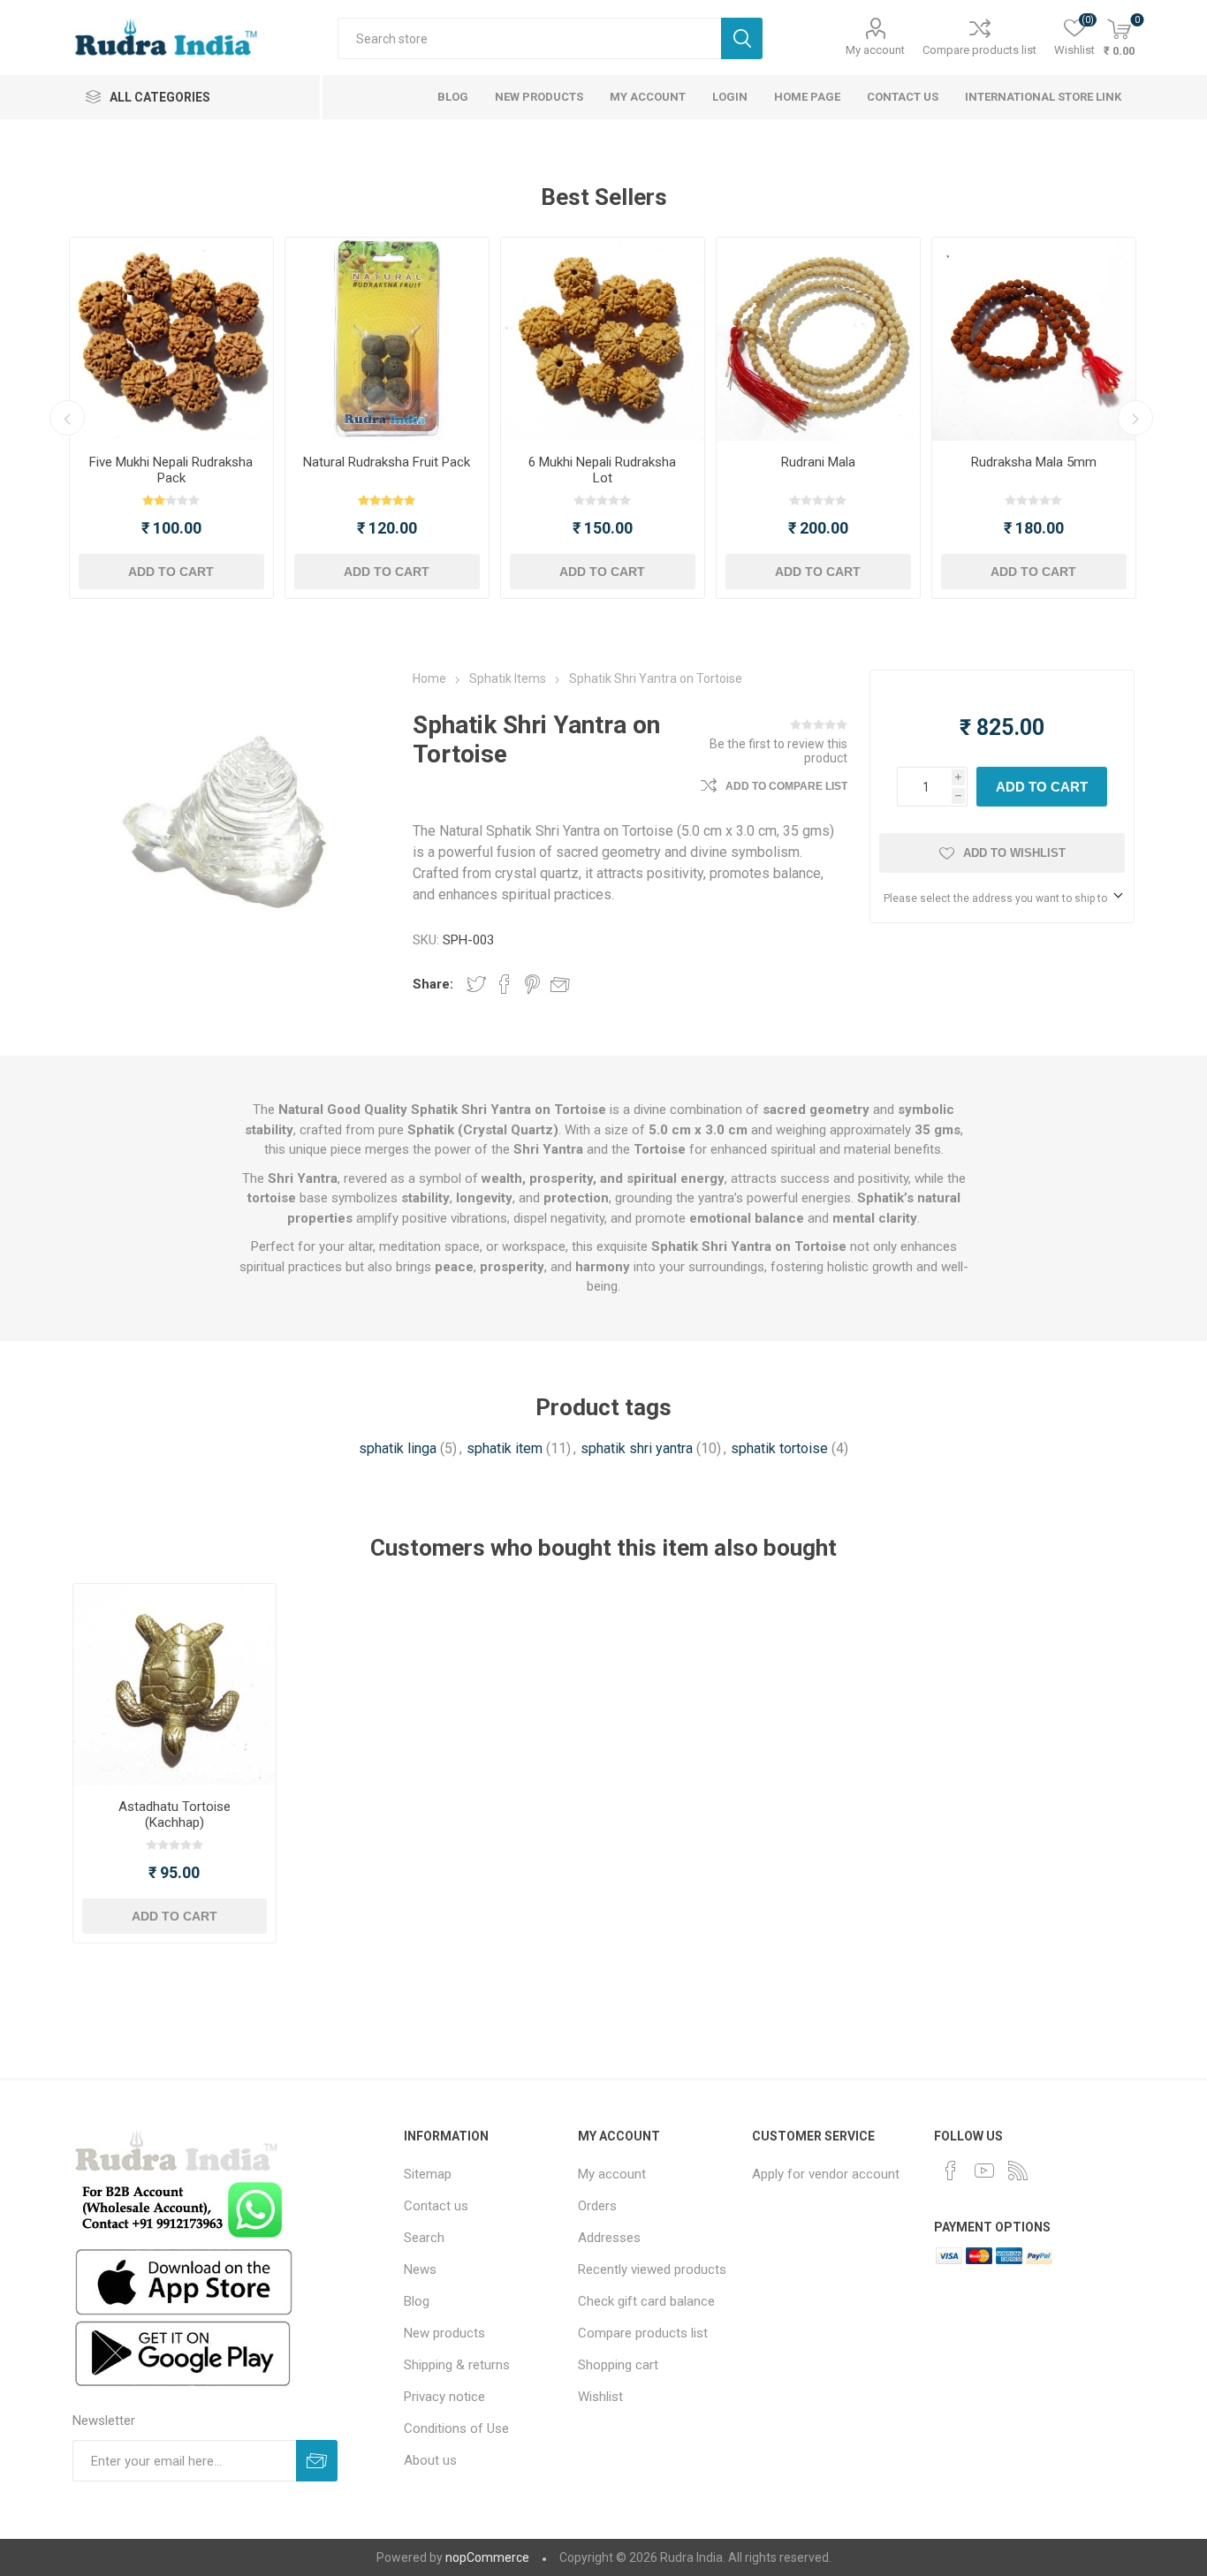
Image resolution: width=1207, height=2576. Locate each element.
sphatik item (505, 1448)
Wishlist (600, 2397)
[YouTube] (984, 2171)
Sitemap (428, 2174)
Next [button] (1135, 418)
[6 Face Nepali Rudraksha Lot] (603, 339)
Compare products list (979, 50)
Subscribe (317, 2461)
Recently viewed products (652, 2269)
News (420, 2269)
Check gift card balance (646, 2301)
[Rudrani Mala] (818, 339)
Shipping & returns (457, 2365)
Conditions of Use (456, 2428)
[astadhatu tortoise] (175, 1685)
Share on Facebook (505, 984)
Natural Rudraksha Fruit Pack (387, 462)
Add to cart (171, 572)
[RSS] (1018, 2171)
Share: (433, 984)
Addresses (609, 2238)
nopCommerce (487, 2557)
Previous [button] (67, 418)
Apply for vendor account (826, 2174)
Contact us (436, 2206)
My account (875, 50)
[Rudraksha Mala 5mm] (1034, 339)
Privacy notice (444, 2397)
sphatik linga (398, 1448)
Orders (597, 2206)
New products (444, 2333)
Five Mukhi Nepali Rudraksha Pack (171, 470)
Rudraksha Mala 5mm (1034, 462)
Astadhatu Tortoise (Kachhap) (175, 1815)
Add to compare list (786, 786)
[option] (171, 418)
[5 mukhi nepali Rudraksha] (171, 339)
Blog (417, 2301)
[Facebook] (951, 2171)
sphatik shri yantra (637, 1448)
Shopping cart (618, 2365)
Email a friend (560, 984)
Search (742, 38)
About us (430, 2460)
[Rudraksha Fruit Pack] (387, 339)
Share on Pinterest (532, 984)
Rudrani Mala (818, 462)
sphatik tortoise (779, 1448)
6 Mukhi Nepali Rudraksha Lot (602, 470)
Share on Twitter (476, 984)
